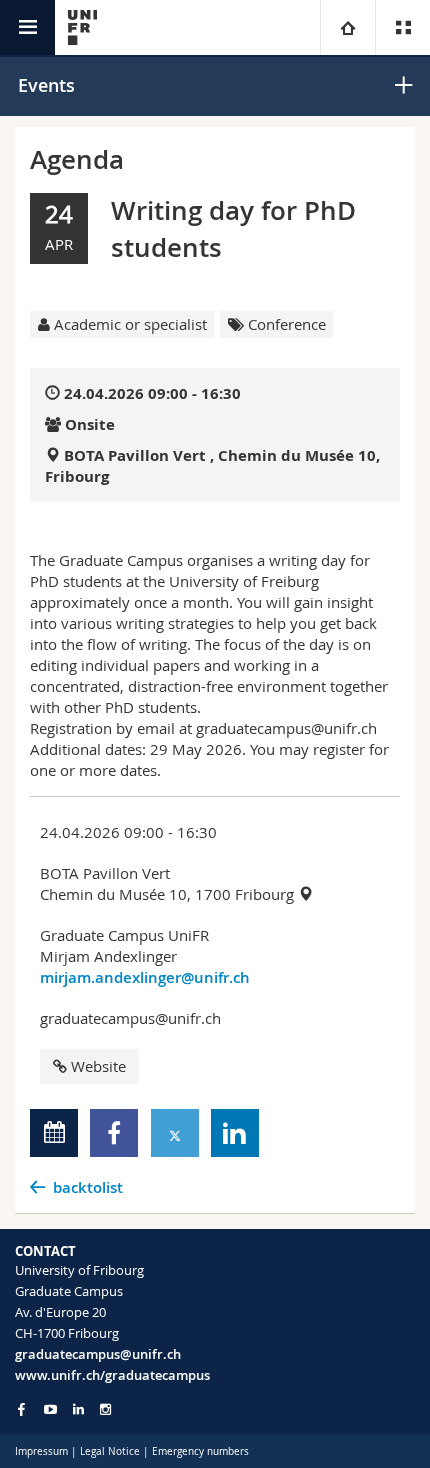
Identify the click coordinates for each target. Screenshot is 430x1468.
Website (98, 1066)
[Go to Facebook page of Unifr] (21, 1409)
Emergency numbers (200, 1451)
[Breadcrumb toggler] (347, 27)
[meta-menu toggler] (402, 27)
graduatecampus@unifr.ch (98, 1354)
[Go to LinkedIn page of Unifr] (78, 1409)
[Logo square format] (82, 27)
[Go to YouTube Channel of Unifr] (50, 1409)
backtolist (88, 1187)
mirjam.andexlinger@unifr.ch (145, 977)
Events (46, 85)
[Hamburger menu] (27, 27)
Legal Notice (110, 1451)
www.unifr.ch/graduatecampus (112, 1375)
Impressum (41, 1451)
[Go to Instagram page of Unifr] (105, 1409)
